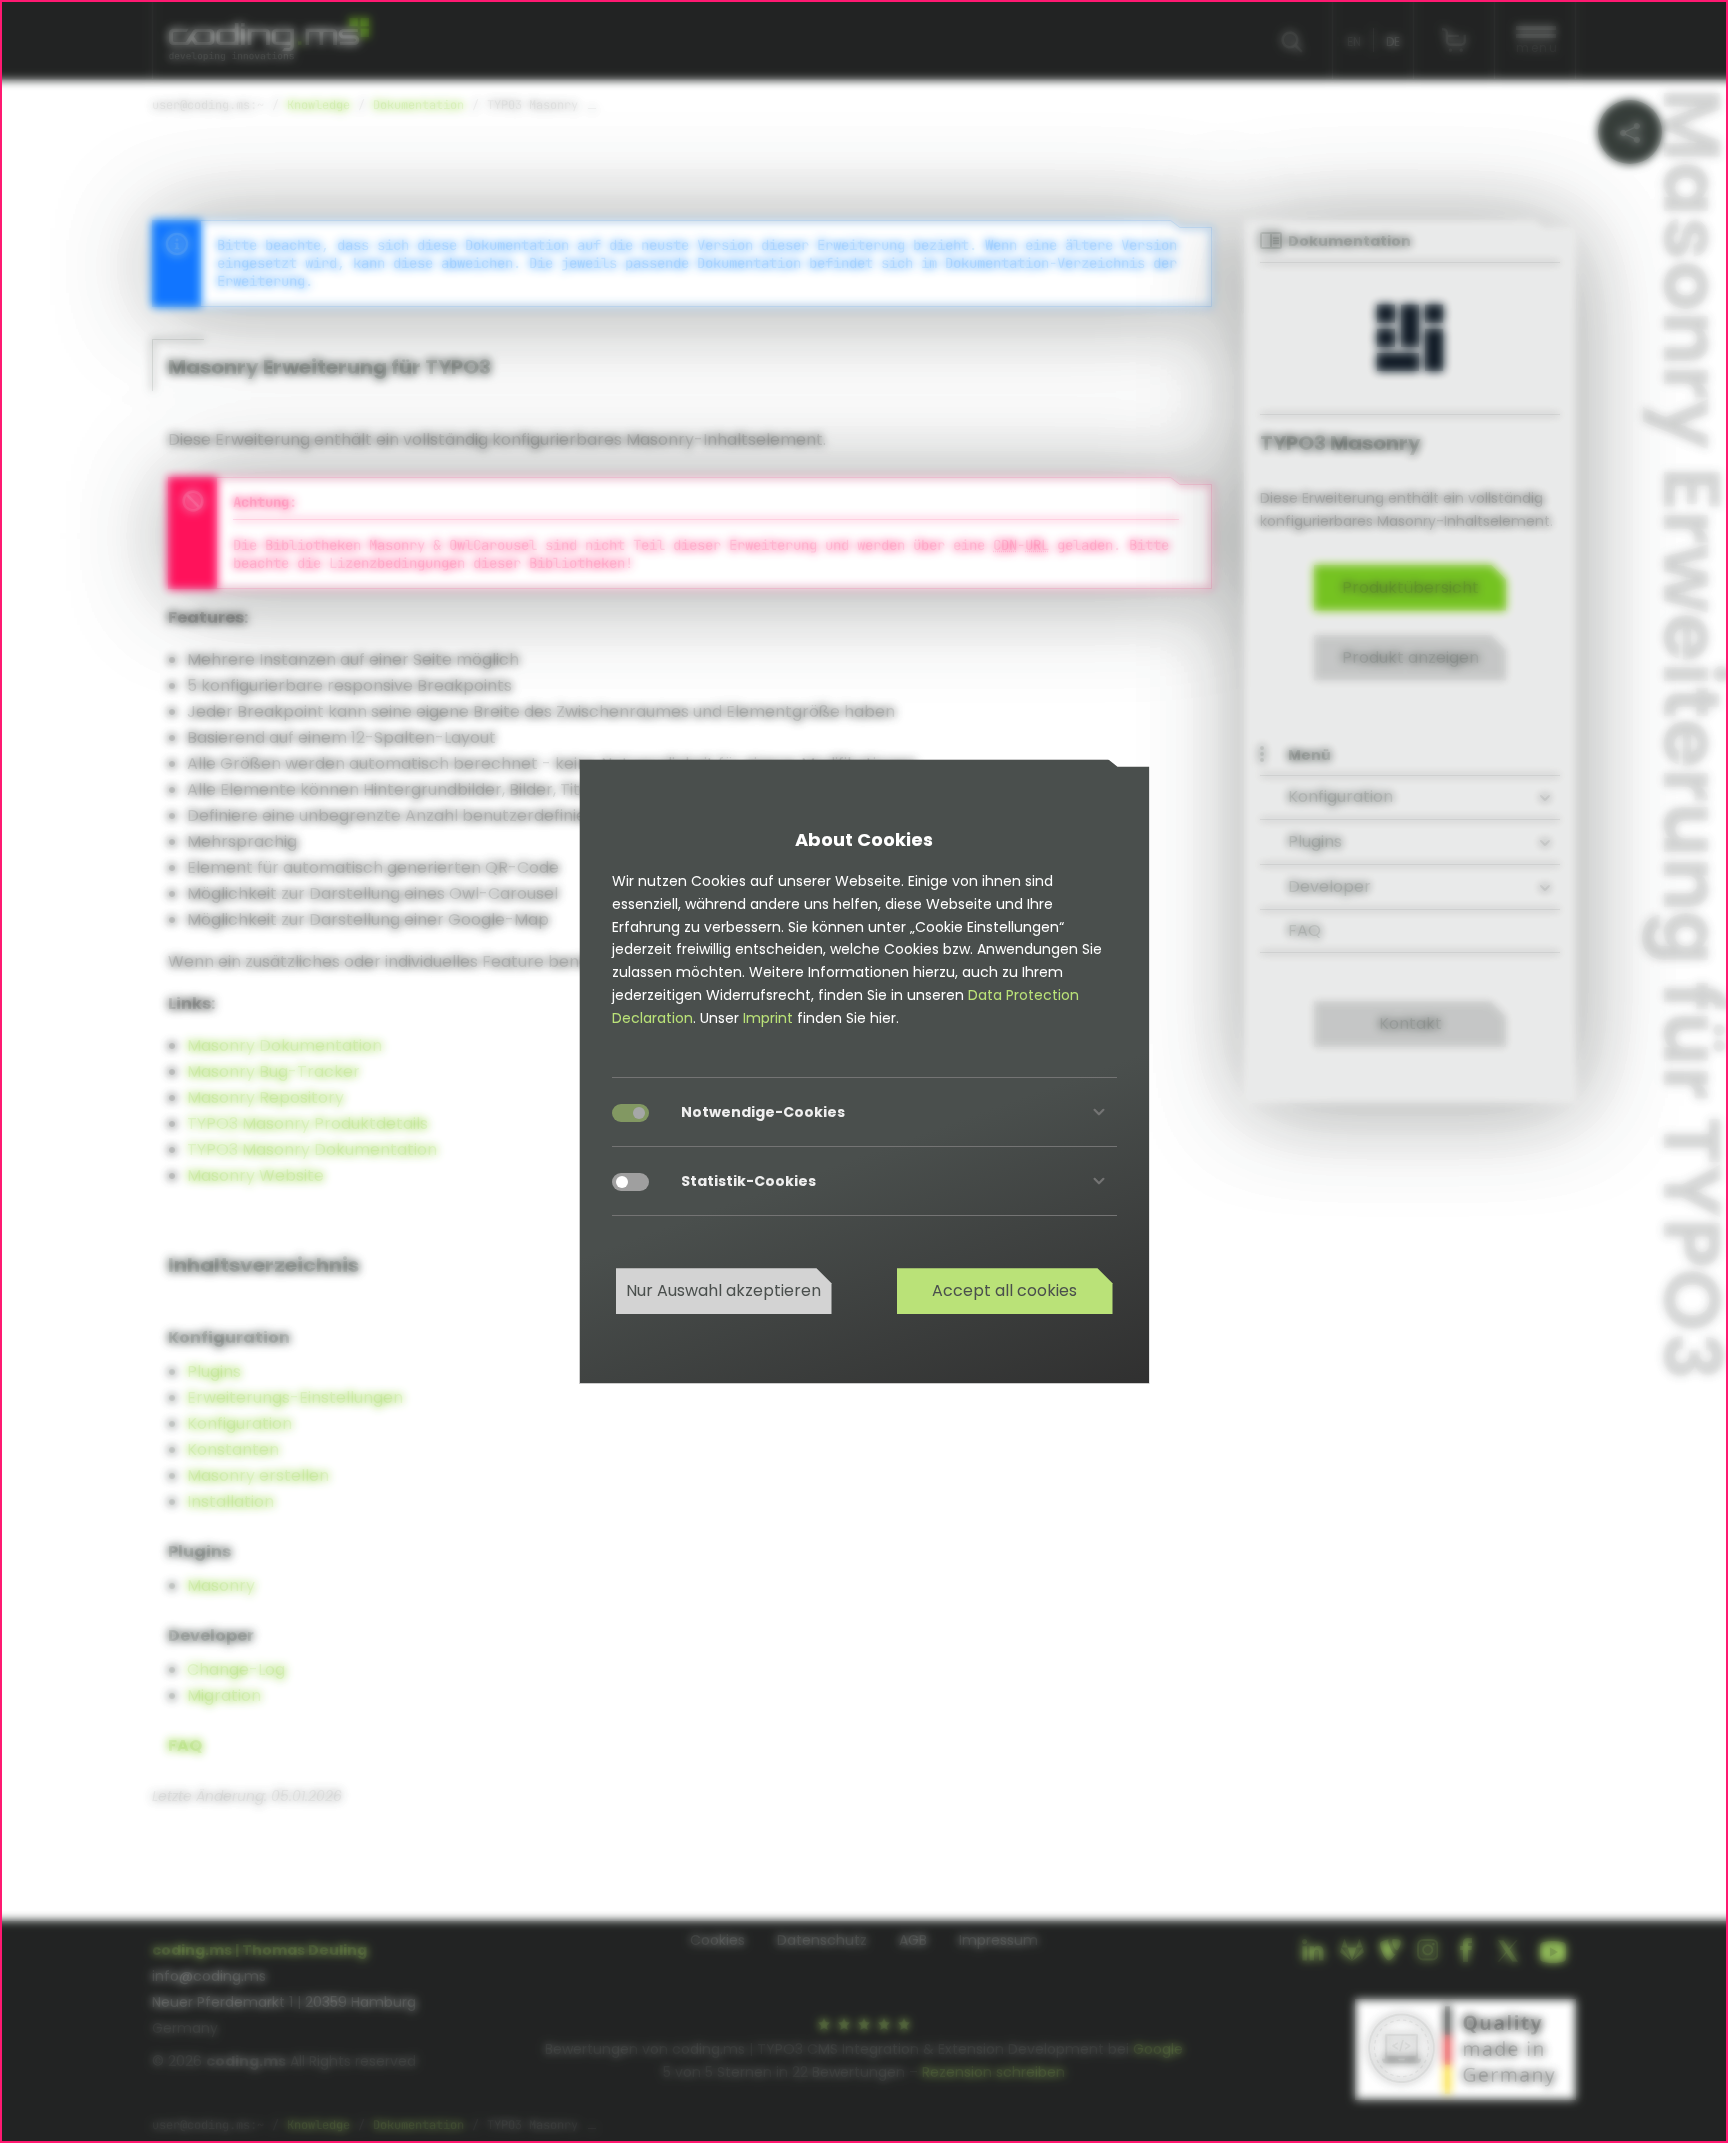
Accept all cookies (1004, 1290)
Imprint (768, 1018)
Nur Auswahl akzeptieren (723, 1290)
